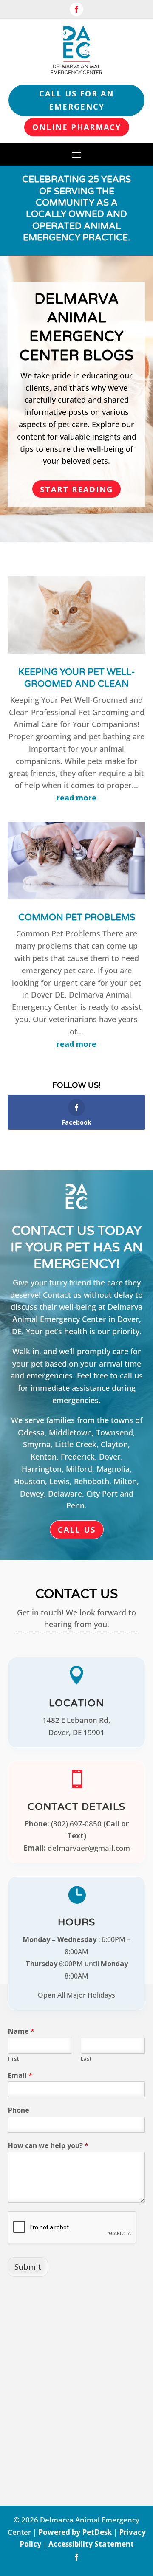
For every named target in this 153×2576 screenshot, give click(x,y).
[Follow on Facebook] (76, 9)
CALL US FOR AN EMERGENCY (76, 100)
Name (21, 2031)
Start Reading (76, 489)
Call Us (77, 1530)
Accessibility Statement (91, 2544)
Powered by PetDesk (75, 2532)
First (13, 2059)
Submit (28, 2267)
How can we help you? (48, 2146)
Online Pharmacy (77, 127)
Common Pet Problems (77, 917)
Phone (19, 2110)
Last (86, 2059)
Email (20, 2076)
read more (76, 798)
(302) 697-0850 (76, 1824)
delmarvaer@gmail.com (89, 1848)
